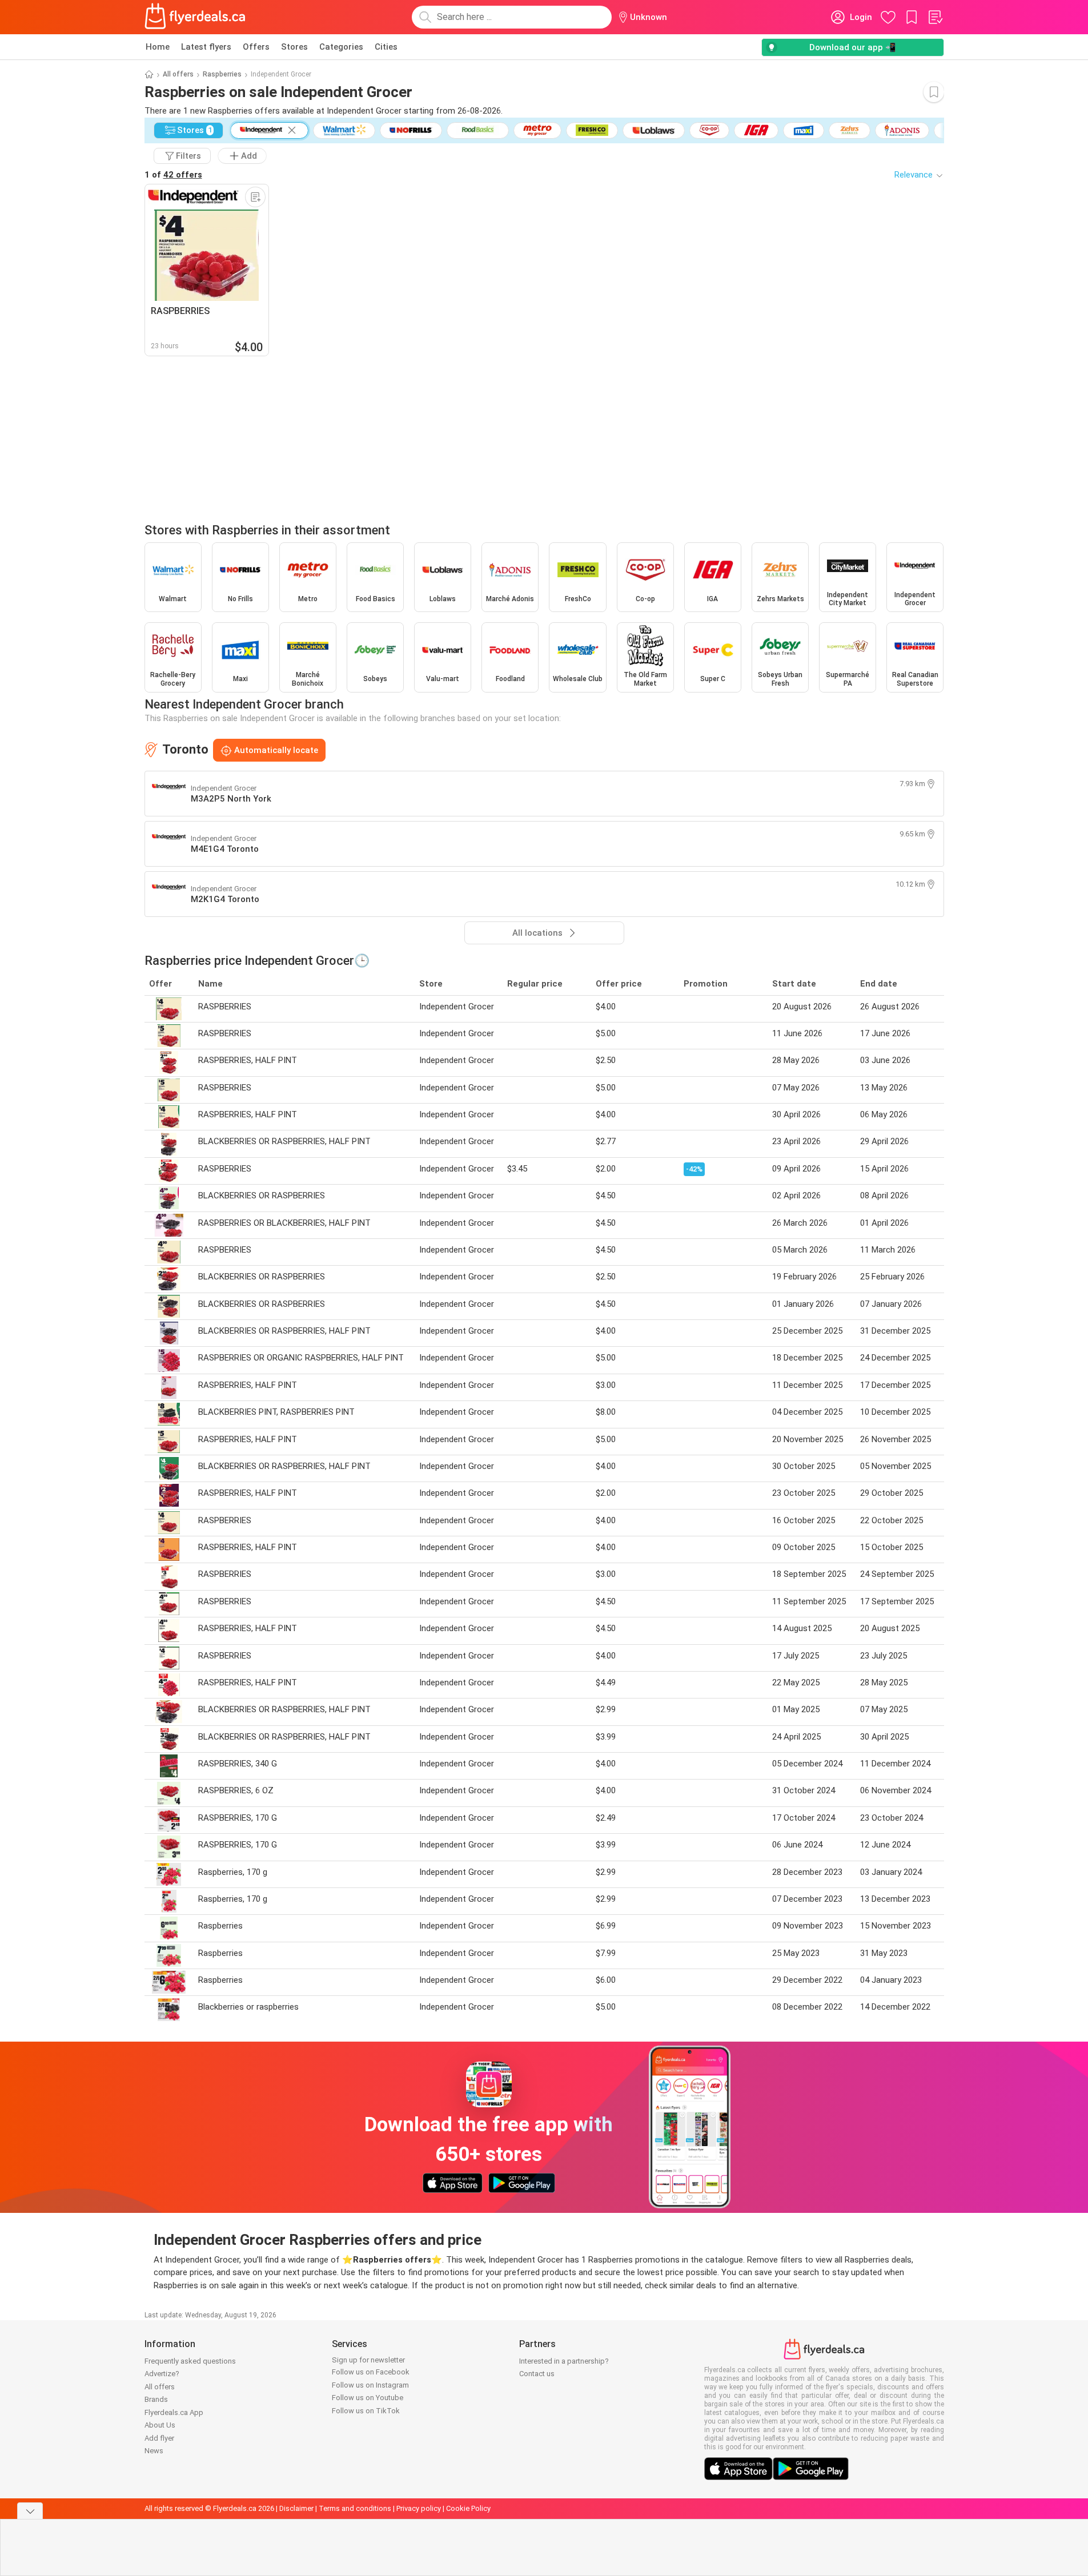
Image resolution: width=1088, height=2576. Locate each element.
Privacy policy (419, 2508)
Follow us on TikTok (366, 2411)
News (154, 2451)
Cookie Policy (468, 2508)
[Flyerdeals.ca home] (195, 17)
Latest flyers (206, 47)
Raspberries (222, 74)
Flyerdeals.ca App (174, 2412)
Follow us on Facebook (371, 2372)
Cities (386, 47)
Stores (294, 47)
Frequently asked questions (190, 2361)
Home (158, 47)
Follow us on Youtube (368, 2398)
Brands (156, 2399)
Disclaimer (296, 2508)
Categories (341, 47)
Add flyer (159, 2438)
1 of (173, 175)
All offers (178, 74)
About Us (160, 2425)
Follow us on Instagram (370, 2385)
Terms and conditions (355, 2508)
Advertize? (162, 2374)
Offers (256, 47)
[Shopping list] (935, 17)
